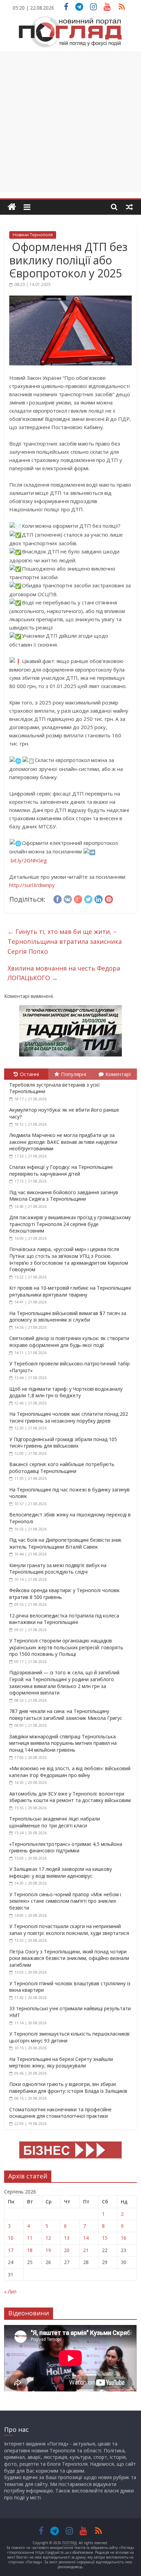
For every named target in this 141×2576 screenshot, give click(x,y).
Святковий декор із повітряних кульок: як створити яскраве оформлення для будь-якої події (69, 1342)
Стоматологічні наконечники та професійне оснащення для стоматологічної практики (60, 2113)
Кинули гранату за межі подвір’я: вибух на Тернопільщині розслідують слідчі (58, 1569)
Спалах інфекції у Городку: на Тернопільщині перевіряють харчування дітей (61, 1170)
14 (86, 2238)
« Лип (10, 2292)
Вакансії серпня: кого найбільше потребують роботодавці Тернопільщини (62, 1468)
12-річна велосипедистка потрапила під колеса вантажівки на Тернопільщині (64, 1619)
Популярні (74, 1074)
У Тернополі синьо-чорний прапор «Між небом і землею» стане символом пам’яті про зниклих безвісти (65, 1901)
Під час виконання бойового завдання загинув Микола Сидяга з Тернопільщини (64, 1196)
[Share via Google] (78, 898)
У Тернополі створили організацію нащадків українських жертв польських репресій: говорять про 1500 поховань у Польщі (66, 1647)
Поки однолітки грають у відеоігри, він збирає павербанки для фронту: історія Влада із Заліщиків (68, 2087)
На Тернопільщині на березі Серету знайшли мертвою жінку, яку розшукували (61, 2062)
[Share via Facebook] (57, 898)
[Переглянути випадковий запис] (129, 207)
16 (124, 2238)
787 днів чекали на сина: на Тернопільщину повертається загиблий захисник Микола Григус (66, 1715)
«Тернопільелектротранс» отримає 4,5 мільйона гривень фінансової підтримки (66, 1847)
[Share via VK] (68, 898)
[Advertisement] (70, 122)
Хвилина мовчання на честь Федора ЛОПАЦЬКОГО (64, 973)
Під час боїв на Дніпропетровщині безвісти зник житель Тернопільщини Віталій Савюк (65, 1543)
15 (105, 2238)
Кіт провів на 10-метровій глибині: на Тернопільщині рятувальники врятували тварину (70, 1291)
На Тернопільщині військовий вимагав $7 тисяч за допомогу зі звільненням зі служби (68, 1317)
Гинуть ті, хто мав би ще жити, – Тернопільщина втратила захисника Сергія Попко (65, 941)
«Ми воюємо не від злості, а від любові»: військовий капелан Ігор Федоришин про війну (70, 1772)
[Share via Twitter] (88, 898)
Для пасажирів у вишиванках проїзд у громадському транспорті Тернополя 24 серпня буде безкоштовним (70, 1224)
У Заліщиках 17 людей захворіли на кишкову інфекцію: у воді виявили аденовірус (61, 1872)
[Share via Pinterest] (109, 898)
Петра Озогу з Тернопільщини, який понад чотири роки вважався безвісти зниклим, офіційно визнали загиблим (69, 1958)
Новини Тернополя (33, 235)
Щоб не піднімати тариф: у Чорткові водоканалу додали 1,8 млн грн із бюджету (66, 1392)
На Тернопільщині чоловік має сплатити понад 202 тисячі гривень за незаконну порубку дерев (69, 1417)
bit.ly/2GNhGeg (29, 860)
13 (67, 2238)
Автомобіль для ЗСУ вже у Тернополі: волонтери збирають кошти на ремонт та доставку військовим (70, 1797)
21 (86, 2250)
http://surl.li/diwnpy (32, 885)
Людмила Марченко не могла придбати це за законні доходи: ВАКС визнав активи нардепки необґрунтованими (63, 1142)
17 (11, 2250)
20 (67, 2250)
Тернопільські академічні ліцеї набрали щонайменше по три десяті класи (55, 1822)
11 (30, 2238)
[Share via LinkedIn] (99, 898)
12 (48, 2238)
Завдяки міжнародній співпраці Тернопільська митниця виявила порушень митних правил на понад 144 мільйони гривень (63, 1743)
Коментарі (118, 1074)
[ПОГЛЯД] (12, 207)
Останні (29, 1074)
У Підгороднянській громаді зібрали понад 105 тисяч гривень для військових (63, 1443)
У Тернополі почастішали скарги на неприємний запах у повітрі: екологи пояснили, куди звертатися (69, 1930)
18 (30, 2250)
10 (11, 2238)
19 (48, 2250)
